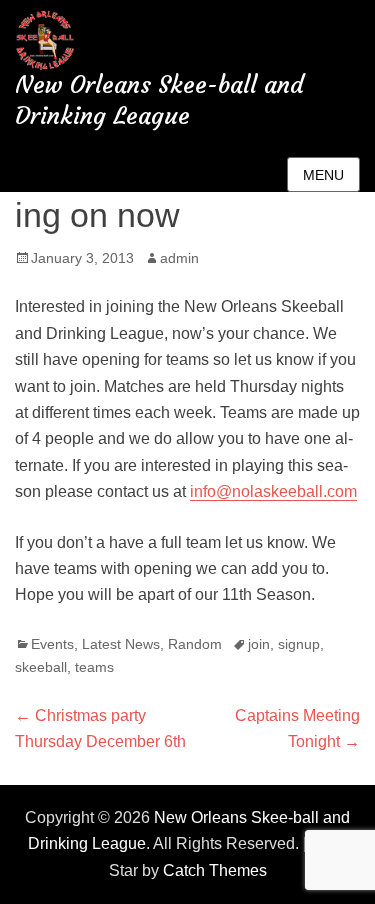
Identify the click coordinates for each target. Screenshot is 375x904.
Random (195, 644)
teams (94, 667)
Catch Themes (215, 870)
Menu (323, 175)
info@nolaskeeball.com (273, 491)
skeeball (41, 667)
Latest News (121, 644)
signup (299, 644)
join (259, 644)
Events (52, 644)
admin (179, 258)
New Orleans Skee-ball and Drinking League (159, 100)
